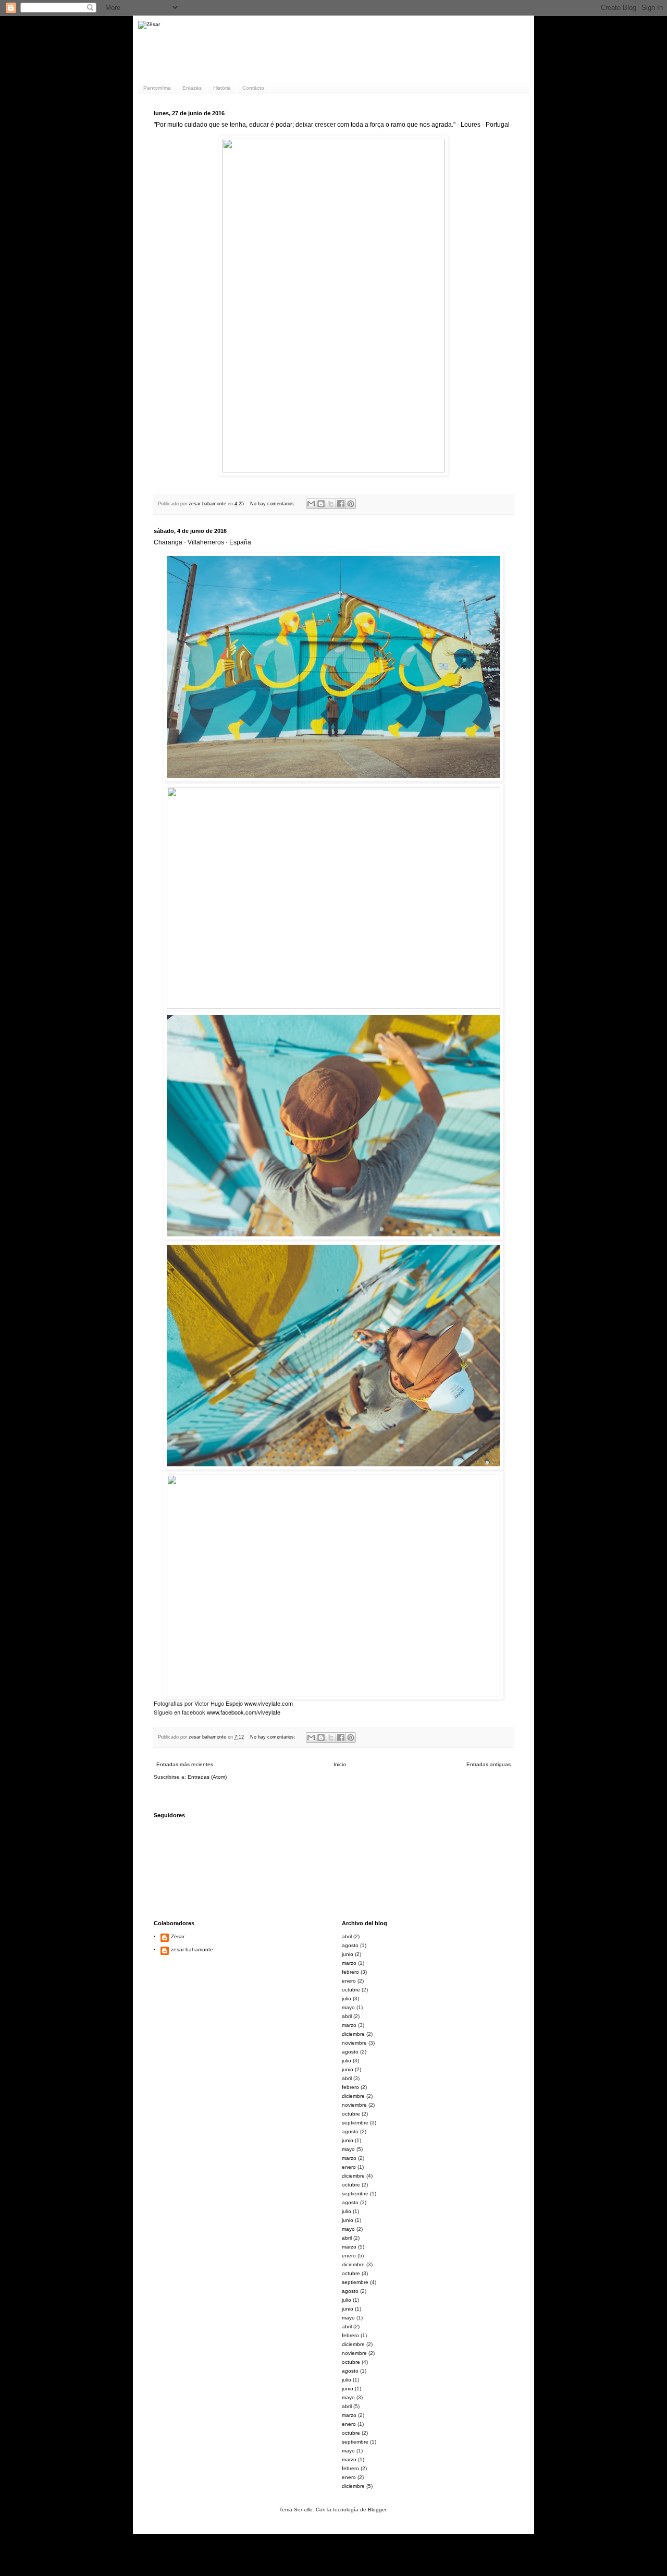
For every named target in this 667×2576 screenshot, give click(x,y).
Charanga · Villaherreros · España (202, 542)
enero (349, 1981)
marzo (349, 1963)
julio (347, 1998)
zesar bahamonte (192, 1949)
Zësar (178, 1936)
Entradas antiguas (489, 1764)
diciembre (353, 2034)
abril (347, 1936)
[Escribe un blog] (321, 504)
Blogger (377, 2510)
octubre (351, 1990)
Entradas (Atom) (207, 1777)
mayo (348, 2007)
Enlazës (192, 88)
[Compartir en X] (331, 504)
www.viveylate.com (269, 1703)
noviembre (354, 2043)
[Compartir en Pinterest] (351, 504)
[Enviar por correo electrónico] (311, 504)
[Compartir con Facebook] (341, 504)
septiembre (355, 2123)
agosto (350, 1945)
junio (348, 1954)
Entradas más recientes (185, 1764)
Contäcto (253, 88)
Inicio (340, 1764)
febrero (350, 1972)
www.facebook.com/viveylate (244, 1712)
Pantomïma (157, 88)
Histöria (222, 88)
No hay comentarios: (274, 504)
